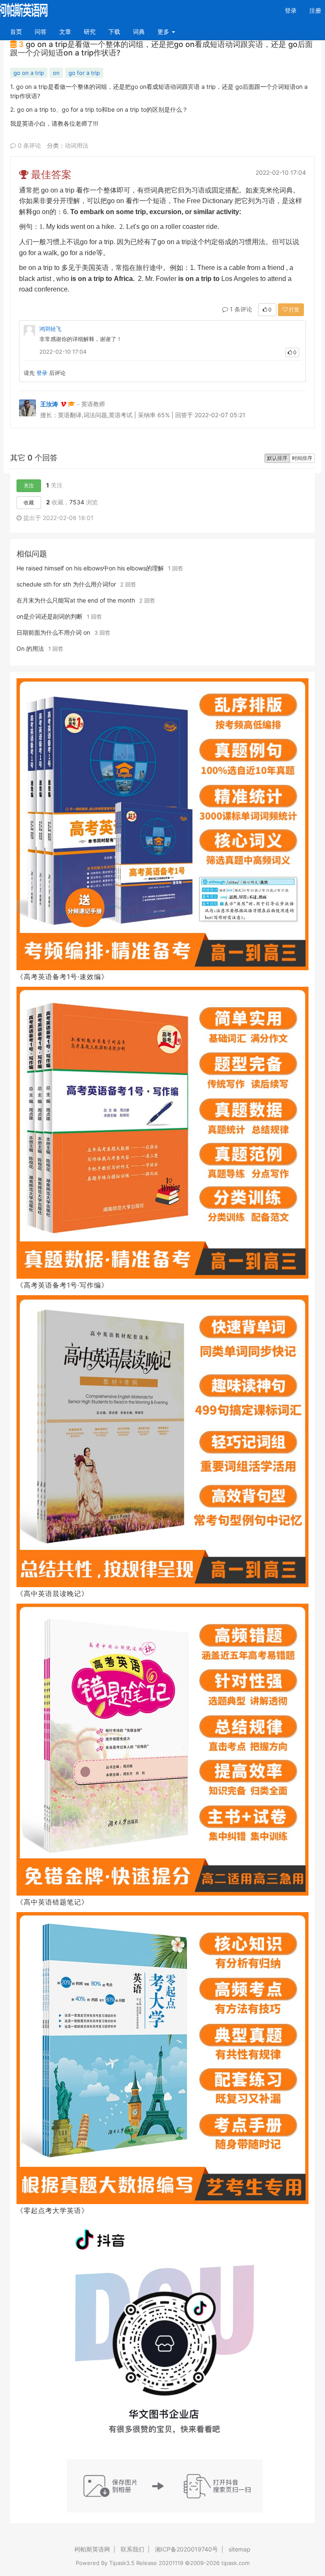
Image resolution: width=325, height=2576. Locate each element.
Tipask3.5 (122, 2563)
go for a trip (84, 73)
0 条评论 (29, 145)
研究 (90, 32)
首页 (19, 31)
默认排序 (277, 458)
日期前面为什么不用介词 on (53, 632)
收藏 (29, 502)
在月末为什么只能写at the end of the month (76, 600)
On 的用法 (30, 648)
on (56, 73)
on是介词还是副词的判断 (50, 616)
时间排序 (302, 458)
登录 (291, 10)
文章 (65, 32)
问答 (41, 32)
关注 (29, 486)
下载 (114, 32)
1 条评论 (240, 309)
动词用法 (77, 145)
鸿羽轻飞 (50, 329)
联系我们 (132, 2549)
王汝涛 (49, 404)
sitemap (240, 2549)
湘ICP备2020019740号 (186, 2549)
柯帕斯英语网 (92, 2549)
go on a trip (29, 73)
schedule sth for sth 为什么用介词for (66, 584)
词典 (139, 32)
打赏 (293, 310)
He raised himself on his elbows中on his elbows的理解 (90, 568)
